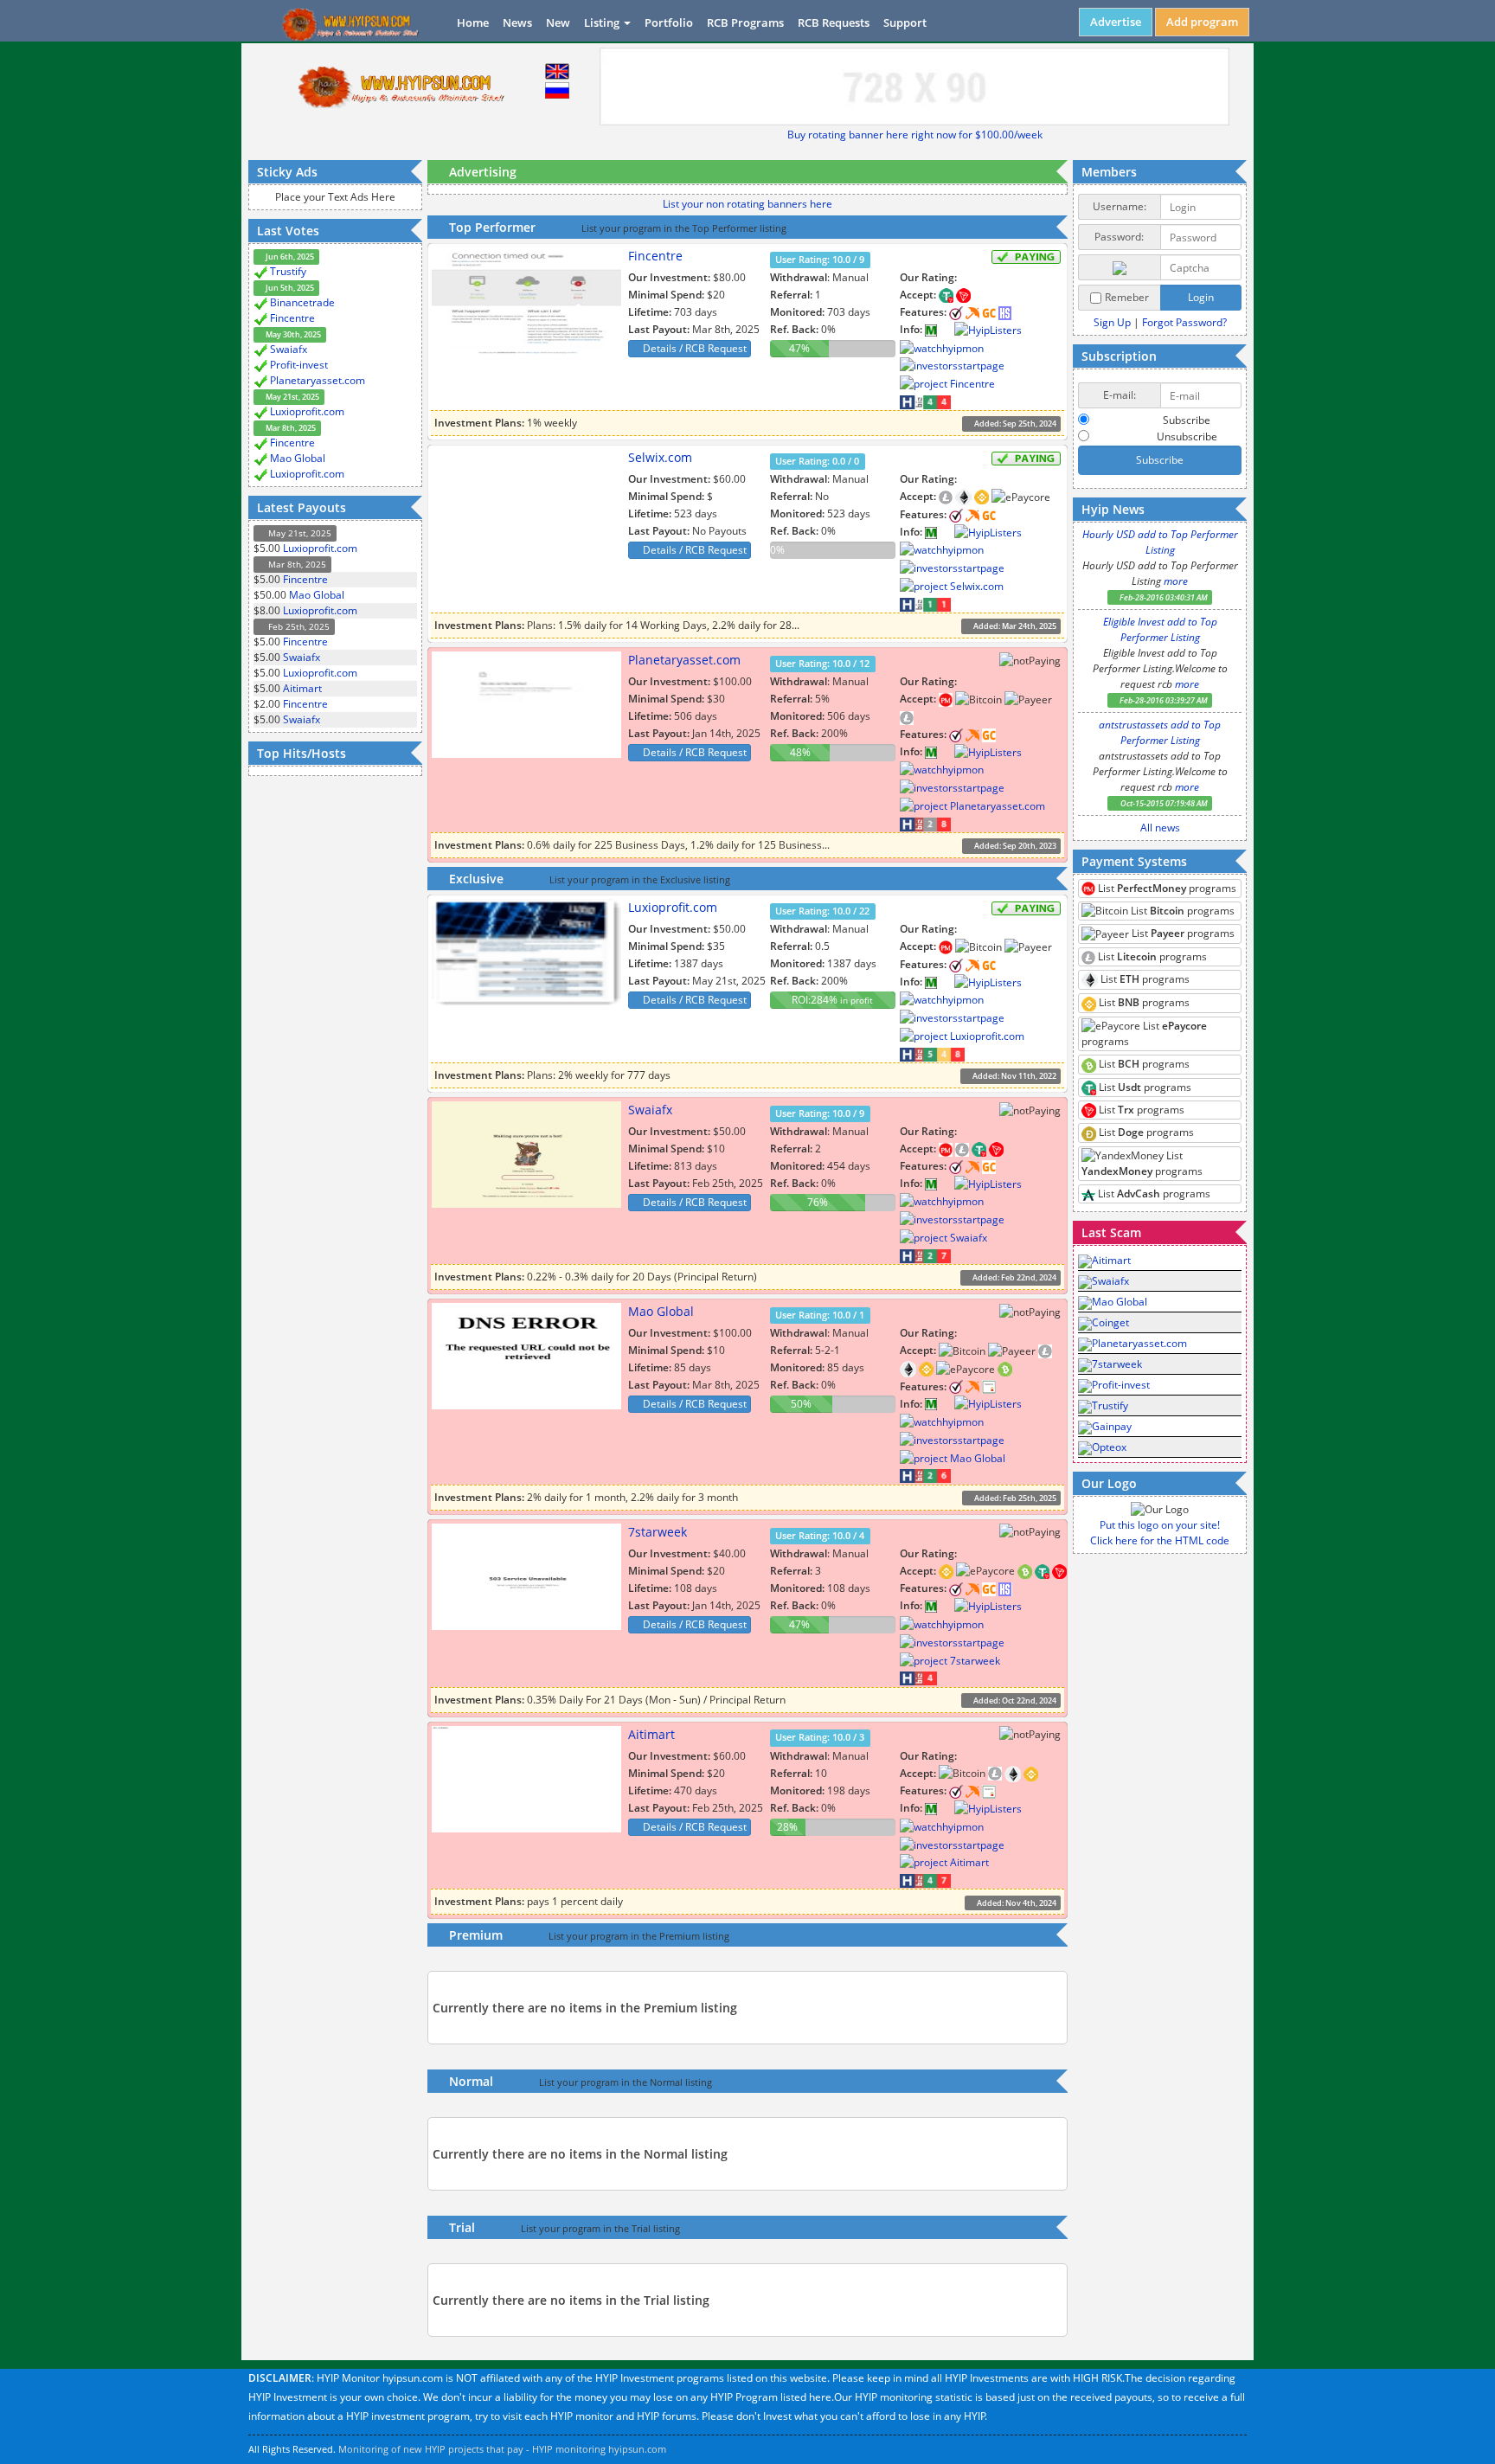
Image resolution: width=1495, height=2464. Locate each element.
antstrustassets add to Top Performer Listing (1160, 732)
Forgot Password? (1184, 322)
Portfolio (669, 22)
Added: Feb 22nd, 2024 (1014, 1277)
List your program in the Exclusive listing (640, 880)
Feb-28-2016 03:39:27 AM (1163, 700)
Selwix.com (660, 457)
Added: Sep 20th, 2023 (1014, 846)
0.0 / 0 (817, 461)
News (517, 22)
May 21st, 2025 (292, 397)
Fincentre (292, 318)
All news (1160, 828)
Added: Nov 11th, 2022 (1014, 1076)
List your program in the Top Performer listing (684, 228)
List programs (1166, 888)
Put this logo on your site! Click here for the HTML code (1160, 1533)
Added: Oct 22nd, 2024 (1014, 1700)
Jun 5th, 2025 (289, 288)
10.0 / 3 (820, 1738)
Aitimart (302, 688)
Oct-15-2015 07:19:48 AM (1163, 803)
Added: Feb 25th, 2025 (1014, 1498)
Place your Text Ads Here (335, 197)
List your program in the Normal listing (626, 2082)
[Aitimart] (946, 1808)
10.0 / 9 (820, 260)
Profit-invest (299, 365)
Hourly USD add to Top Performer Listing (1160, 542)
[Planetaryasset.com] (946, 751)
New (558, 22)
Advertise (1116, 22)
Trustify (288, 271)
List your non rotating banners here (747, 204)
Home (473, 22)
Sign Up (1112, 322)
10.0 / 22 (822, 911)
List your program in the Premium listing (639, 1936)
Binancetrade (302, 302)
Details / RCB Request (693, 348)
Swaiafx (289, 349)
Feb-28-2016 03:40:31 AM (1163, 597)
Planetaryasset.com (318, 380)
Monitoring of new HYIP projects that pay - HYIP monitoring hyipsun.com (502, 2449)
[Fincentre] (946, 329)
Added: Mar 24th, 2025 (1014, 626)
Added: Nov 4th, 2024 (1016, 1902)
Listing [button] (603, 22)
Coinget (1110, 1322)
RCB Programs (745, 22)
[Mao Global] (946, 1404)
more (1176, 581)
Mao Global (298, 458)
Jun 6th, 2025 (289, 257)
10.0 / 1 (820, 1315)
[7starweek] (946, 1605)
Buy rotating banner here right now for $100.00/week (915, 135)
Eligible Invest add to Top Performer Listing (1160, 629)
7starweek (658, 1532)
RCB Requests (834, 22)
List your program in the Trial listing (600, 2229)
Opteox (1109, 1447)
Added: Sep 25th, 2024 (1014, 423)
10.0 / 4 (820, 1536)
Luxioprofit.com (307, 411)
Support (905, 22)
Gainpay (1112, 1426)
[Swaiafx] (946, 1183)
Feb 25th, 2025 (298, 626)
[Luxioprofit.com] (946, 982)
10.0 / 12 (822, 664)
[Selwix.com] (946, 532)
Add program (1202, 22)
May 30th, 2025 (292, 334)
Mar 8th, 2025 (290, 428)
